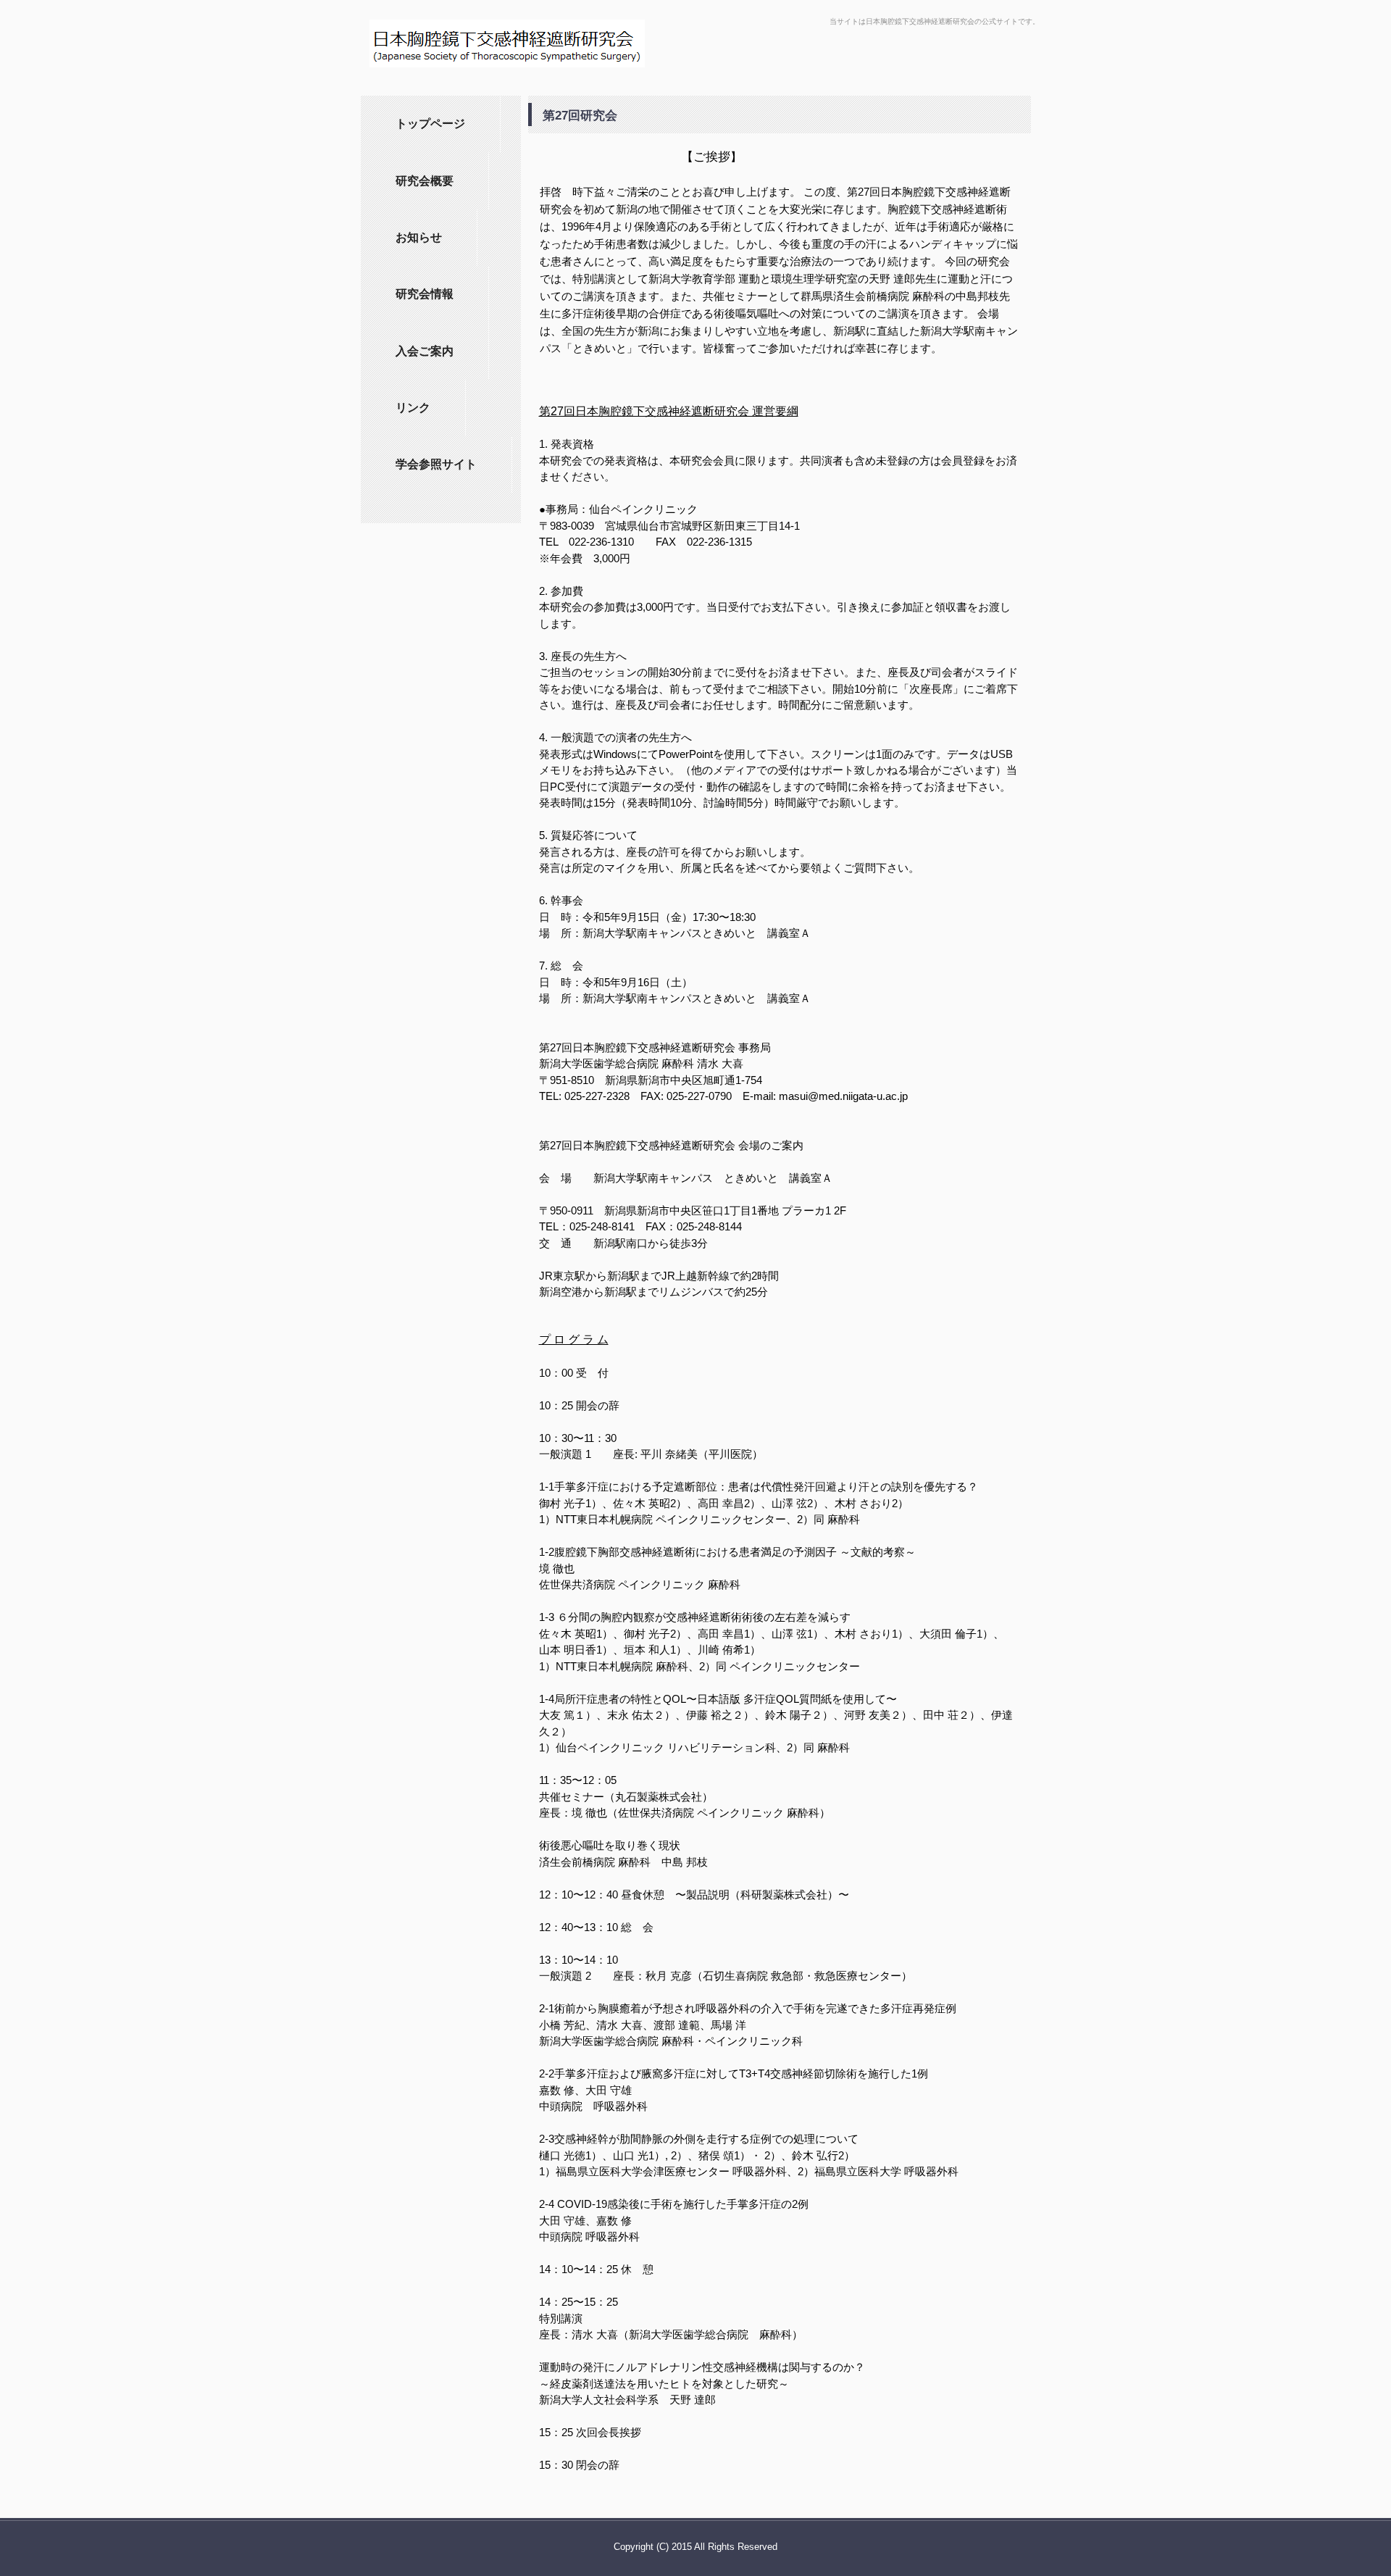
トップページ (430, 124)
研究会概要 (425, 181)
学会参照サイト (436, 464)
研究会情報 (425, 294)
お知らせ (419, 237)
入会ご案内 (425, 351)
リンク (413, 408)
